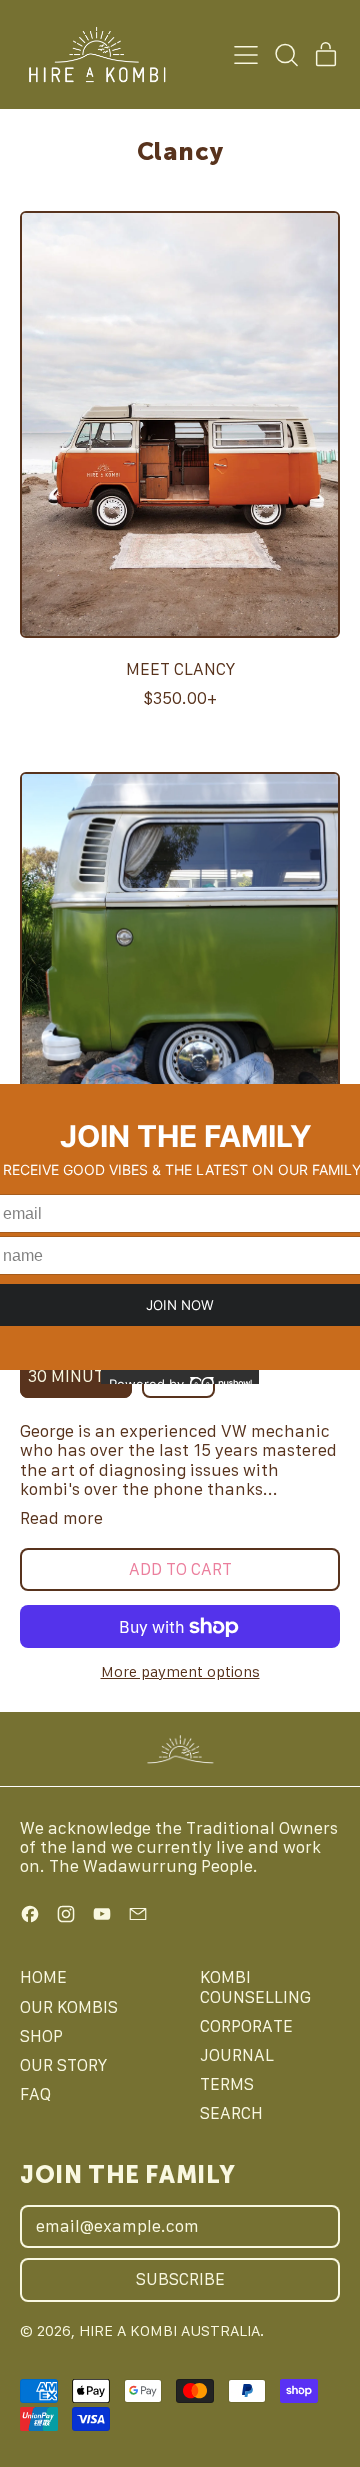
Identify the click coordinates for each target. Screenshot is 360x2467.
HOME (43, 1977)
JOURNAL (237, 2055)
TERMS (227, 2084)
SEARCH (231, 2113)
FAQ (35, 2094)
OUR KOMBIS (69, 2007)
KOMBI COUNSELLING (255, 1986)
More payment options (180, 1671)
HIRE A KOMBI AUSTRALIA (169, 2330)
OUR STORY (63, 2065)
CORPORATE (246, 2026)
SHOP (41, 2036)
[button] (286, 55)
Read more (61, 1518)
